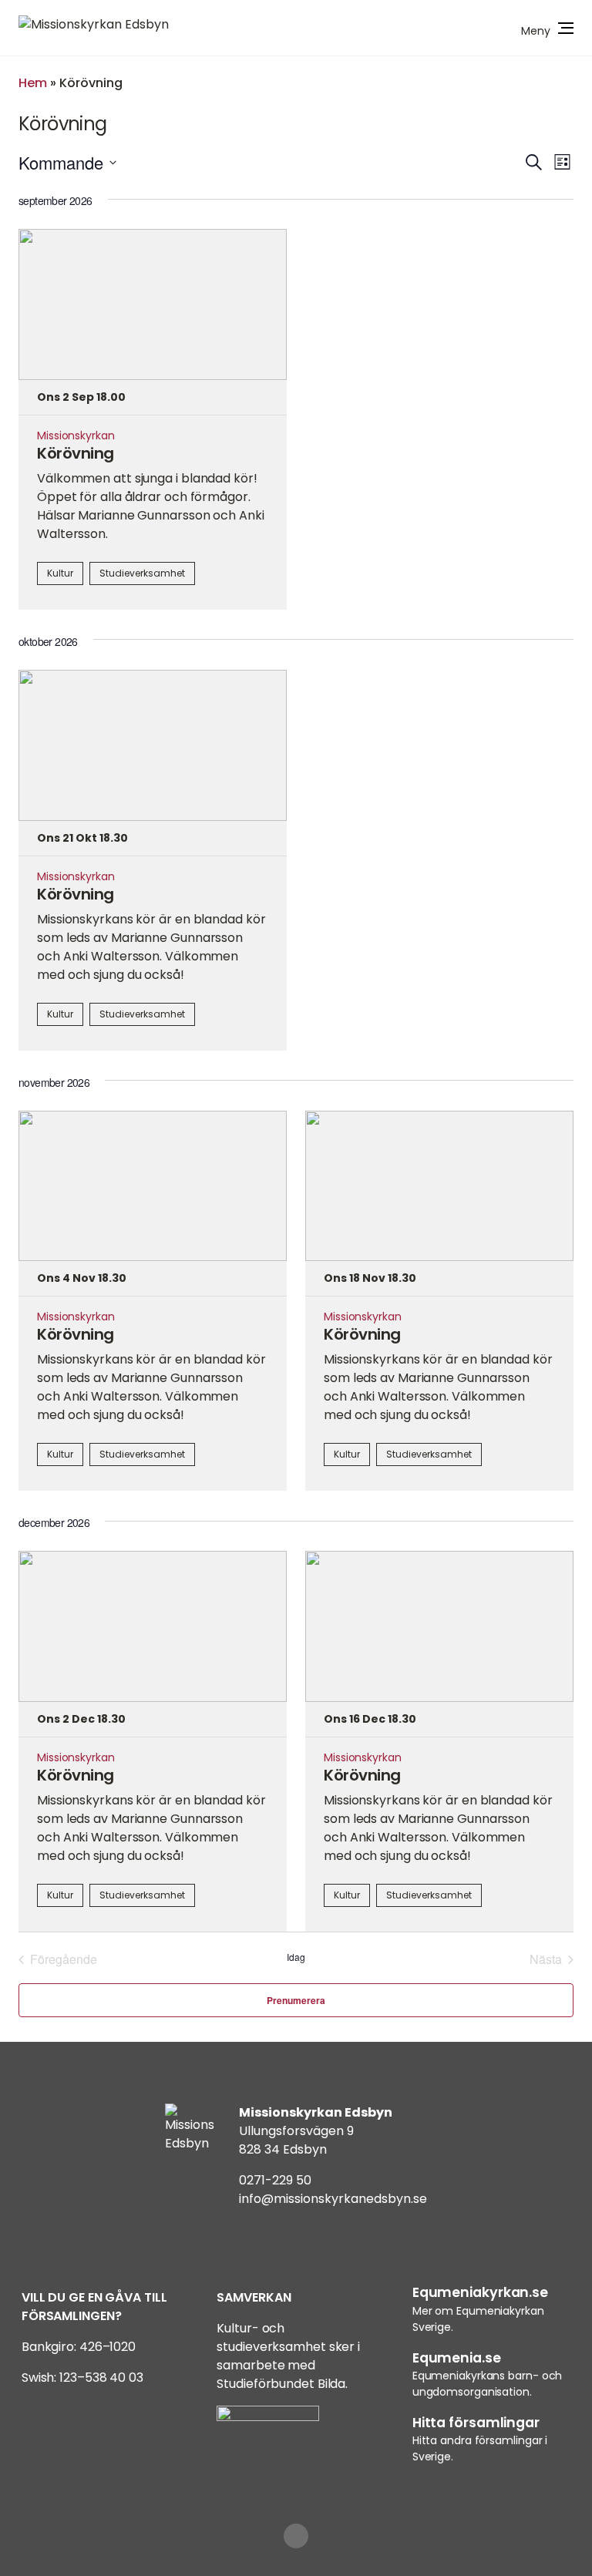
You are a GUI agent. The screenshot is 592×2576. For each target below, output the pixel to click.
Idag (296, 1957)
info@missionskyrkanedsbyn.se (333, 2199)
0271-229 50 (275, 2180)
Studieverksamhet (142, 573)
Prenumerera (296, 2000)
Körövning (76, 453)
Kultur (60, 573)
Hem (33, 83)
